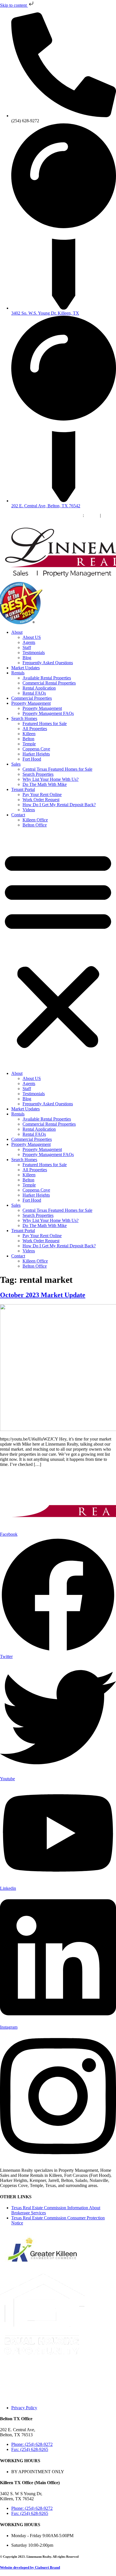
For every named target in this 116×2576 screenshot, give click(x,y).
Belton (28, 739)
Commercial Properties (32, 698)
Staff (27, 647)
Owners (109, 515)
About (17, 632)
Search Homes (24, 718)
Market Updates (25, 668)
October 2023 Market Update (43, 1295)
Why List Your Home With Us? (51, 779)
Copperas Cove (36, 749)
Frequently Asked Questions (48, 663)
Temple (29, 744)
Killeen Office (35, 820)
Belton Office (35, 825)
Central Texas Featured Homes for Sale (57, 769)
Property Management (31, 703)
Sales (16, 764)
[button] (58, 949)
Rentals (18, 673)
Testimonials (34, 653)
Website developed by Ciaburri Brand (30, 2567)
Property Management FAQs (48, 713)
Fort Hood (32, 759)
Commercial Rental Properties (49, 683)
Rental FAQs (34, 693)
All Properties (35, 729)
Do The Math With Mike (45, 784)
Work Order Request (41, 800)
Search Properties (38, 774)
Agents (29, 642)
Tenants (92, 515)
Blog (27, 658)
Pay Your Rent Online (42, 794)
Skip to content (14, 5)
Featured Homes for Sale (45, 724)
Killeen (29, 734)
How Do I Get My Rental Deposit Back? (59, 805)
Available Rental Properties (47, 678)
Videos (29, 810)
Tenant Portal (23, 789)
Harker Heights (36, 754)
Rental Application (39, 688)
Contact (18, 815)
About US (32, 637)
